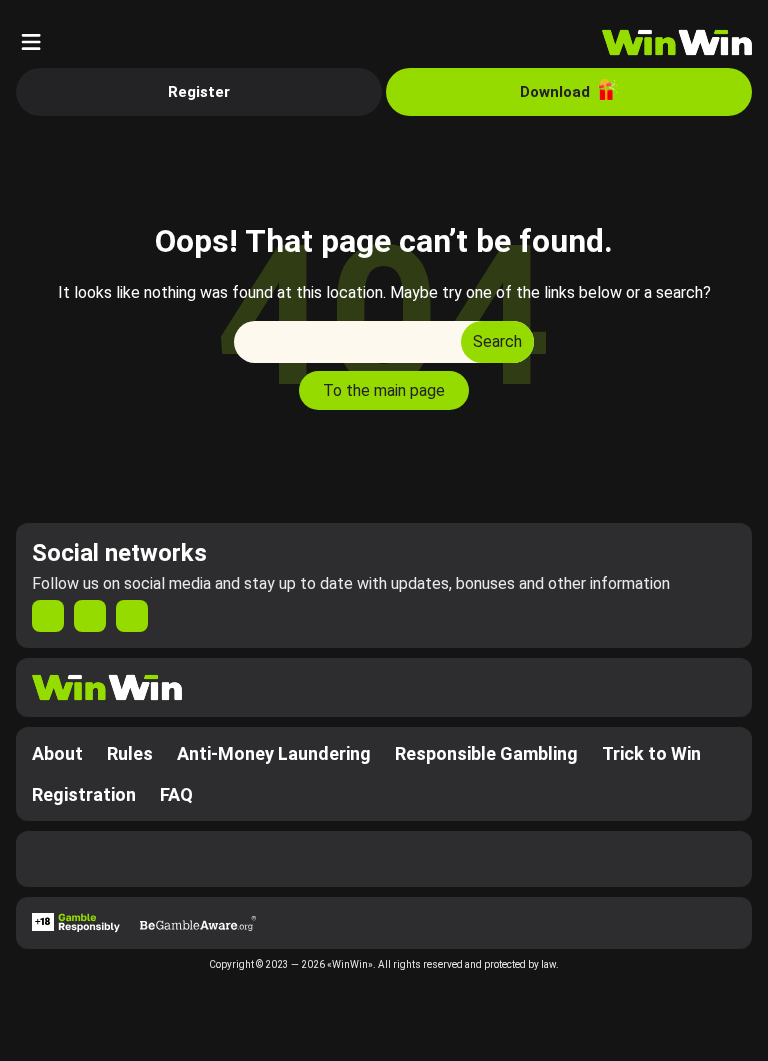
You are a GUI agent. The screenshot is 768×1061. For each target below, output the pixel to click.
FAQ (176, 794)
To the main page (384, 390)
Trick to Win (651, 753)
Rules (130, 753)
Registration (84, 794)
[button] (31, 42)
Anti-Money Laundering (274, 753)
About (57, 753)
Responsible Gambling (486, 753)
